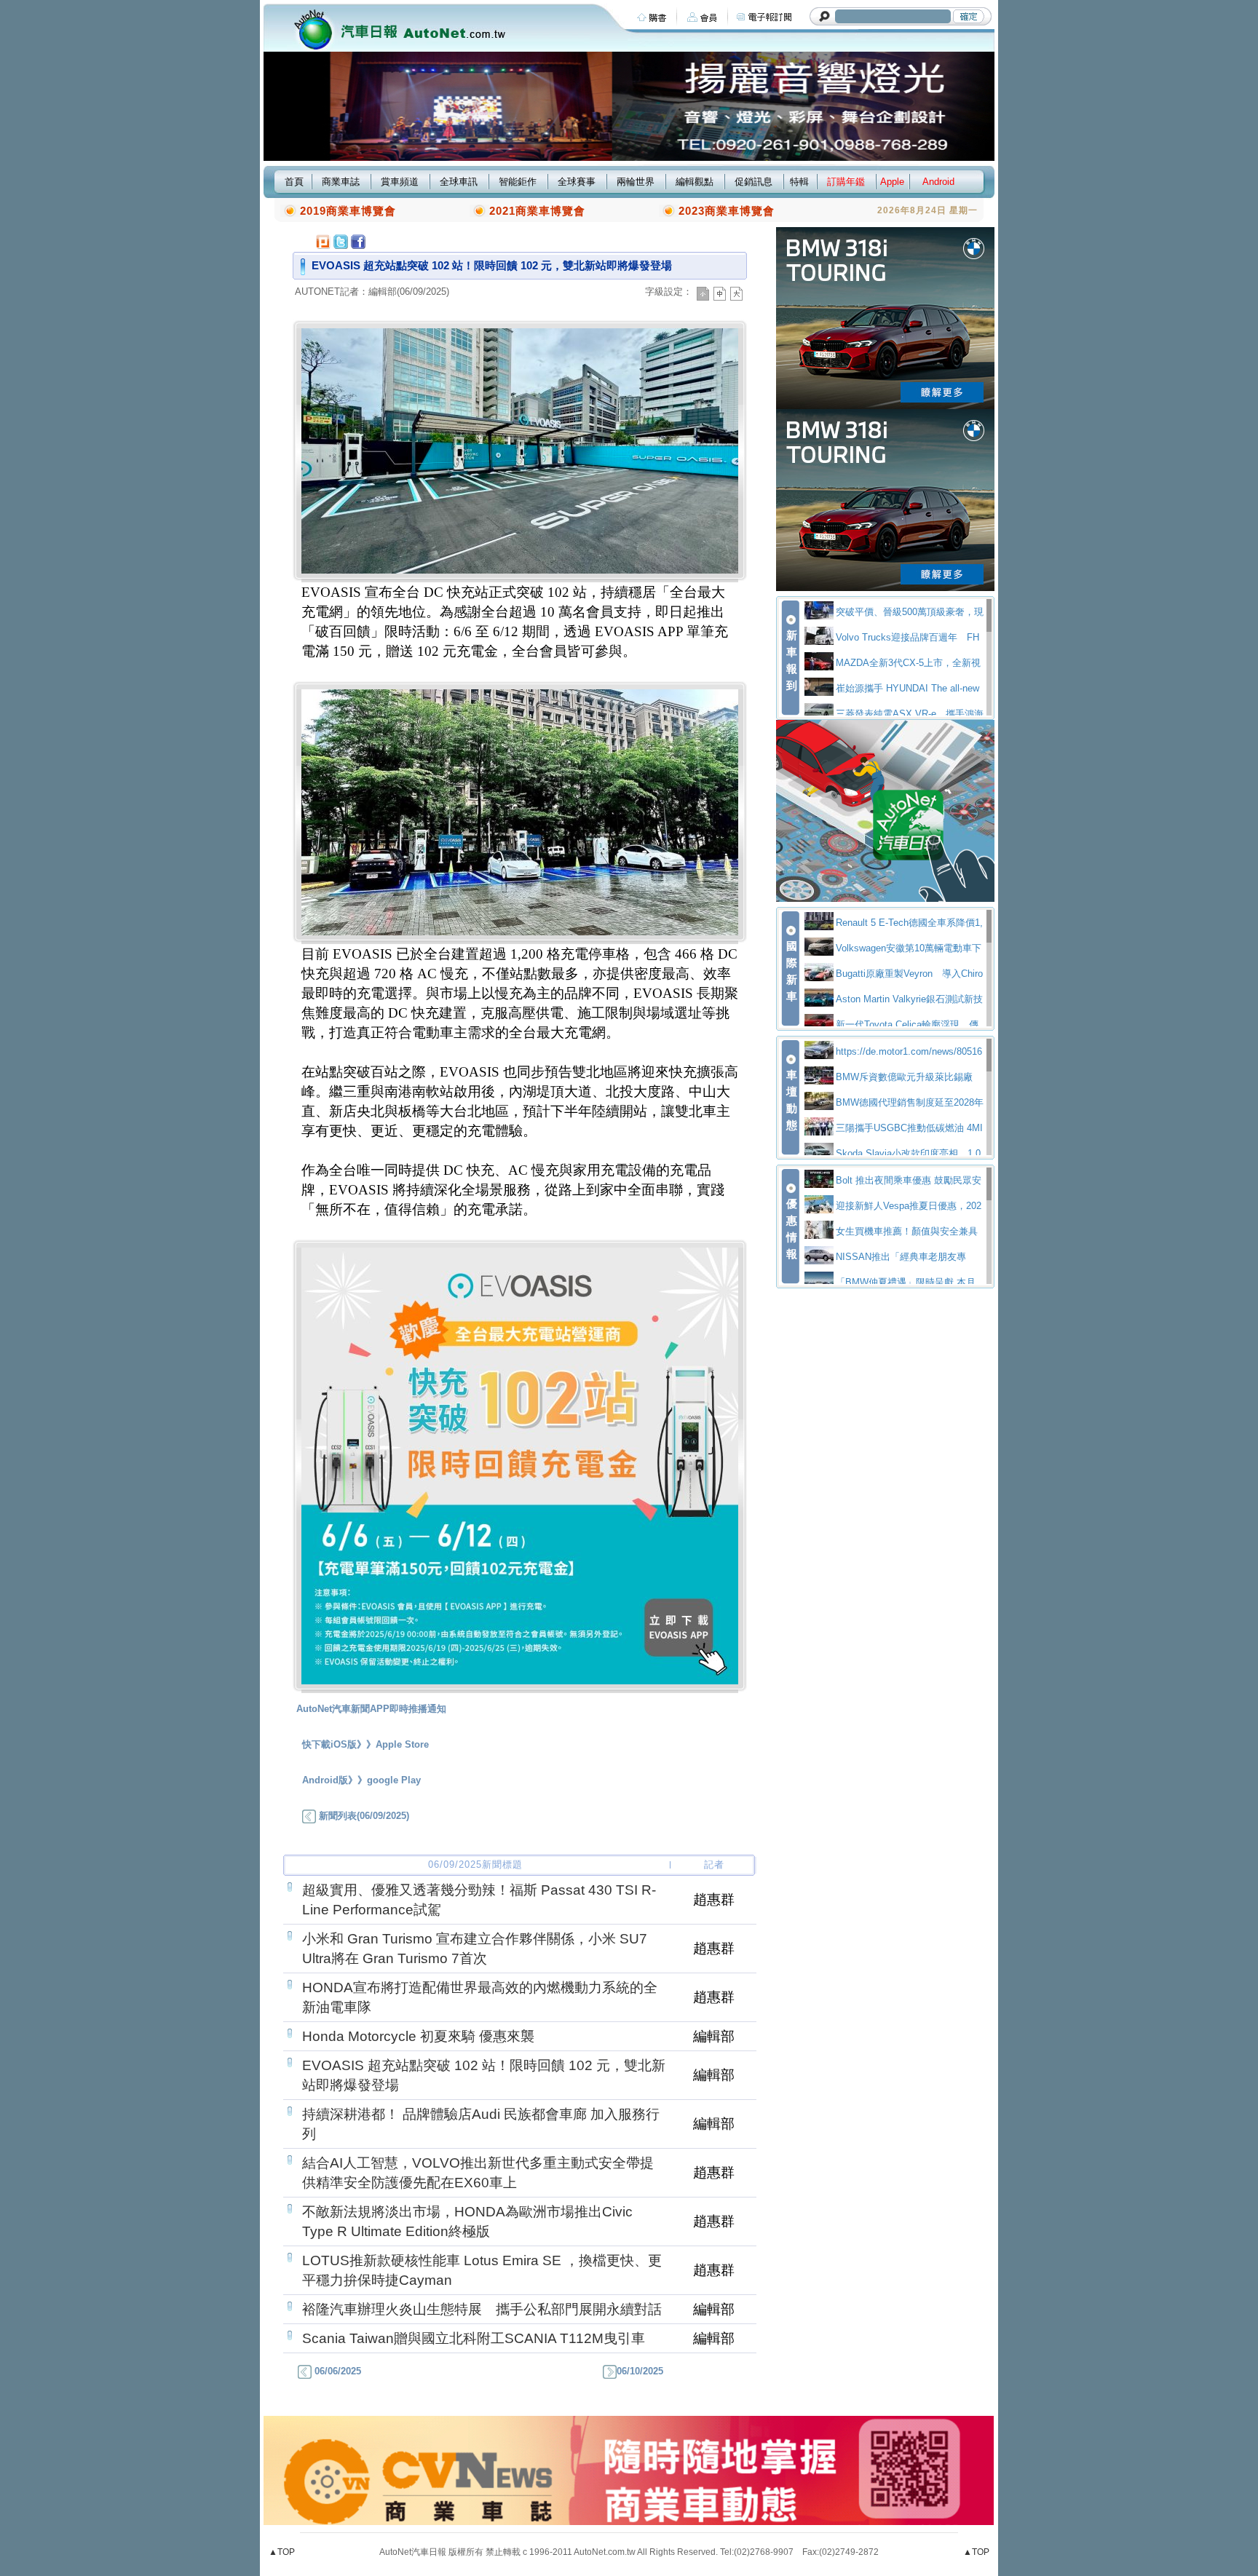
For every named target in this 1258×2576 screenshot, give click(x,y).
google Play (394, 1780)
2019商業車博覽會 (348, 211)
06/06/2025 (336, 2371)
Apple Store (402, 1744)
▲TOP (282, 2552)
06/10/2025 (640, 2371)
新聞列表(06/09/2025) (363, 1816)
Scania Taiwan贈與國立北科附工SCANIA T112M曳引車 (474, 2338)
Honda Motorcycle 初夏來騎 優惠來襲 (418, 2036)
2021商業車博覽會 (537, 211)
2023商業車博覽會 (727, 211)
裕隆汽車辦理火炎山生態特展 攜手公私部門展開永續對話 (482, 2309)
